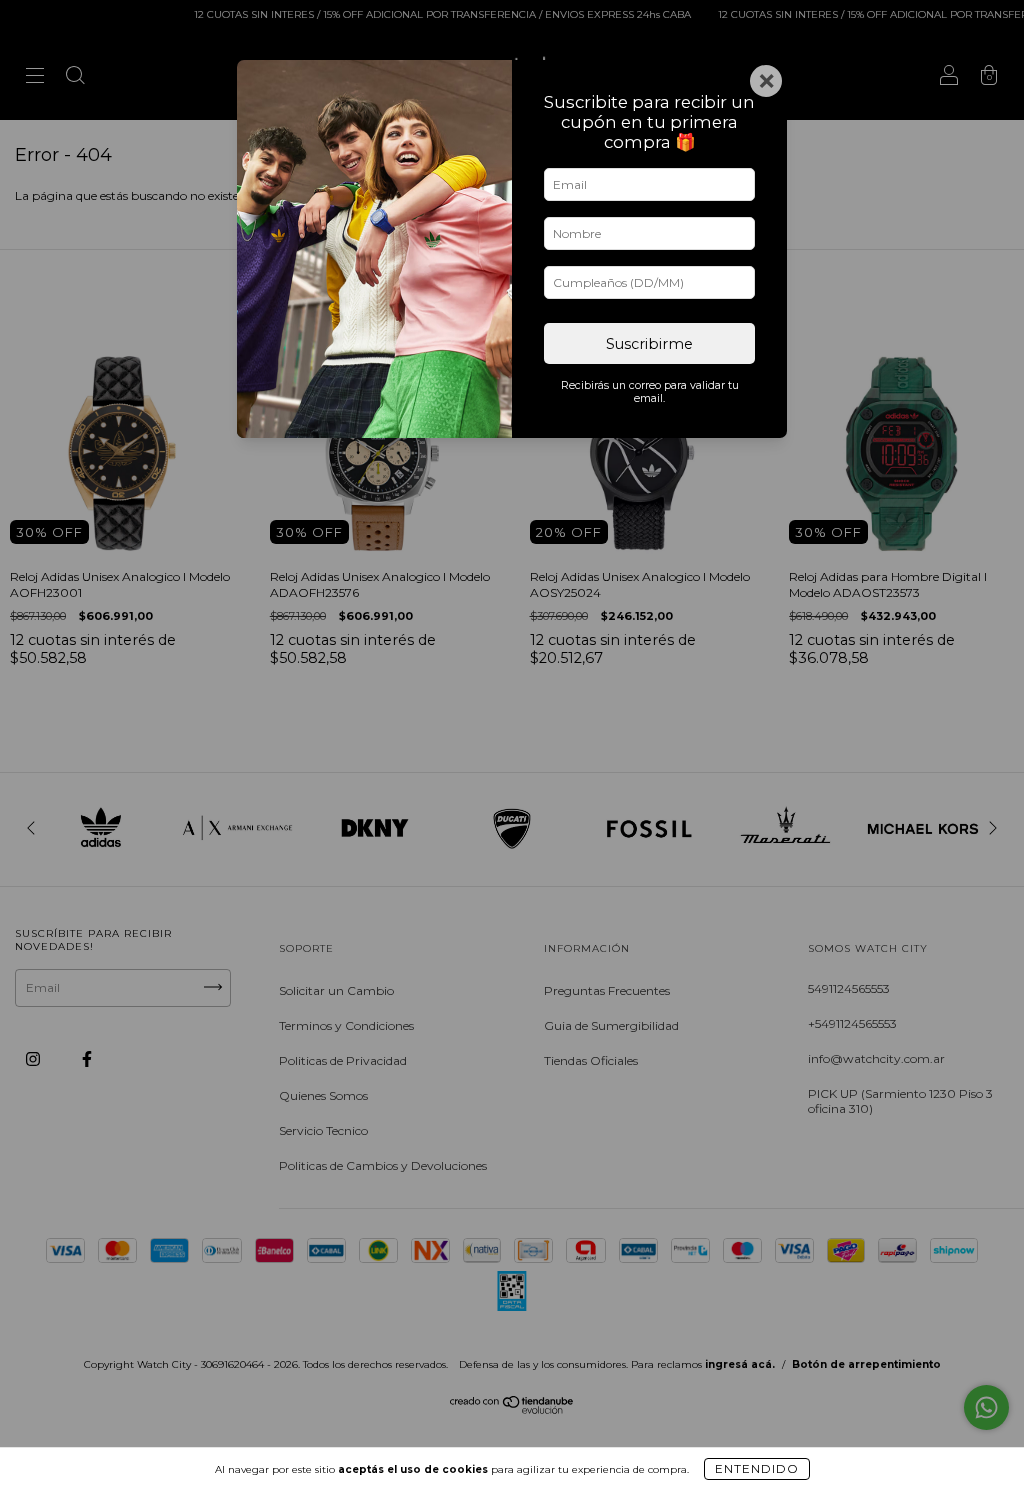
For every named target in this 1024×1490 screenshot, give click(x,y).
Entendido (757, 1468)
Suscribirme (649, 344)
